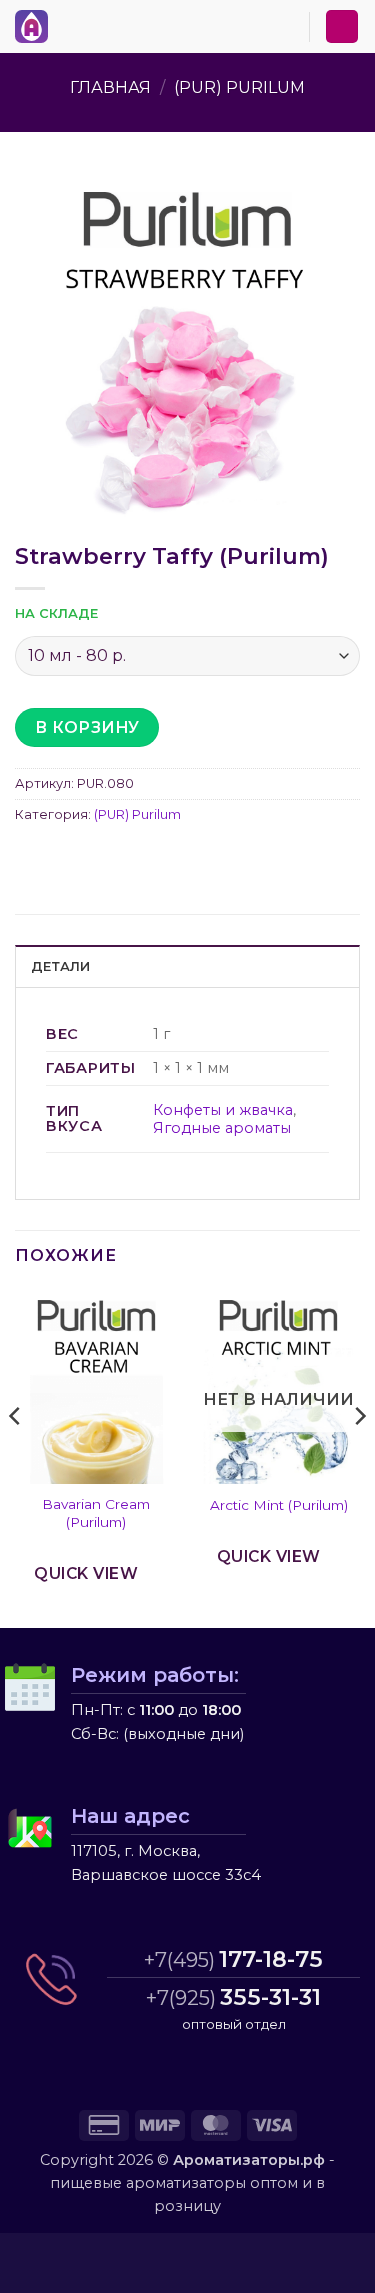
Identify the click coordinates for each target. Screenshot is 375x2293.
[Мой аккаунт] (342, 26)
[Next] (359, 1457)
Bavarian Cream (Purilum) (96, 1513)
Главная (110, 87)
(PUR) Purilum (239, 87)
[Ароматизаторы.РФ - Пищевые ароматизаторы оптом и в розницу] (37, 26)
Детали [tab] (61, 966)
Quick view (86, 1573)
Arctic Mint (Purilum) (279, 1505)
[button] (69, 23)
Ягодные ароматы (222, 1128)
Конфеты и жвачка (223, 1110)
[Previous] (16, 1457)
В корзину (87, 727)
